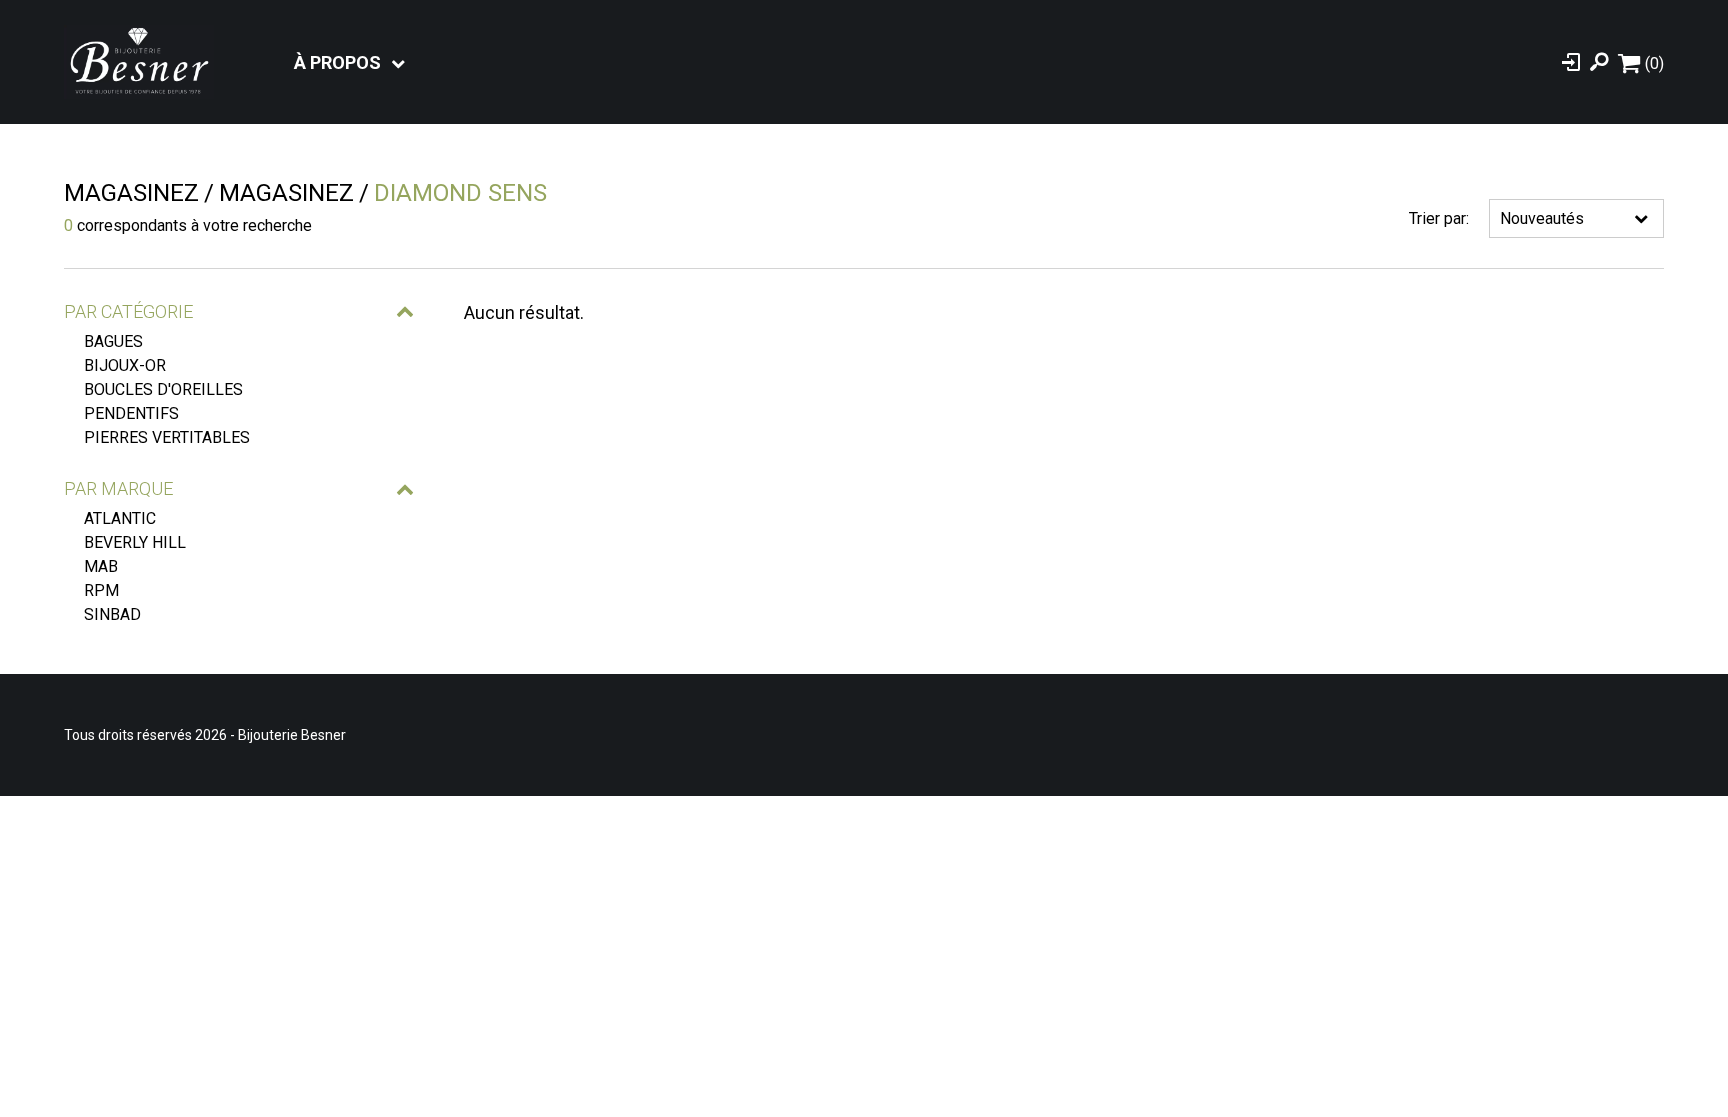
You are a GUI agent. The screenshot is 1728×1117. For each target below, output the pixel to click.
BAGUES (113, 341)
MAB (101, 566)
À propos (337, 62)
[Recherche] (1599, 62)
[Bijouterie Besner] (139, 62)
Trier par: (1439, 218)
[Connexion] (1571, 62)
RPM (101, 590)
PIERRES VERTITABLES (167, 437)
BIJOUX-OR (125, 365)
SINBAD (112, 614)
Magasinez (131, 193)
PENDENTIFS (131, 413)
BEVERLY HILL (135, 542)
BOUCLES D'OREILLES (163, 389)
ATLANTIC (120, 518)
